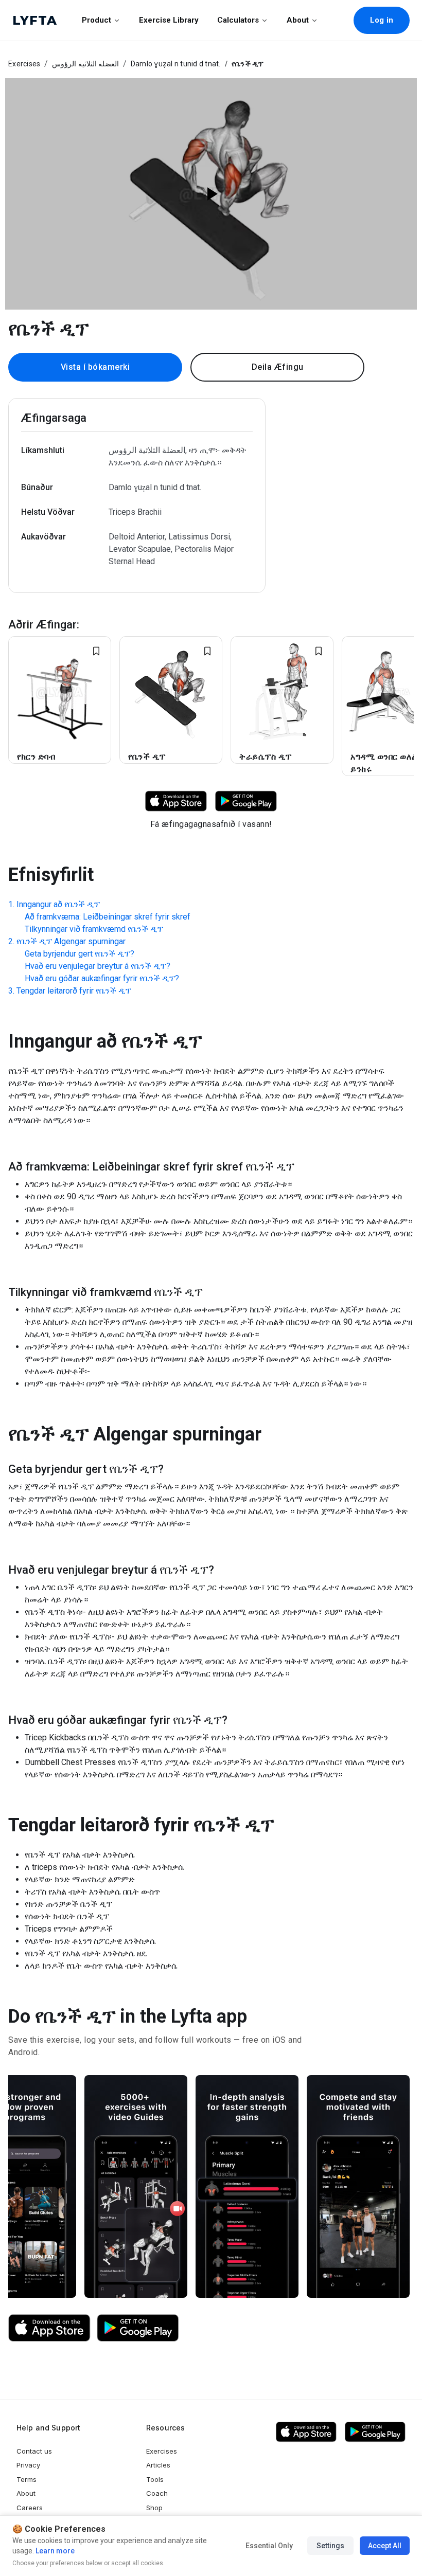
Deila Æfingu (278, 367)
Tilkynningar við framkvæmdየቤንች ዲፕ (94, 929)
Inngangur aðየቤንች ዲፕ (58, 904)
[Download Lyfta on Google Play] (246, 800)
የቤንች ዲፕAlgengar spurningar (71, 941)
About (298, 20)
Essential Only (269, 2546)
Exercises (24, 64)
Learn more (54, 2551)
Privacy (28, 2465)
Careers (30, 2508)
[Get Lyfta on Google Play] (138, 2328)
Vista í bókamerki (95, 367)
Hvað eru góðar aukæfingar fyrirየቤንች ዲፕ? (102, 978)
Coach (157, 2493)
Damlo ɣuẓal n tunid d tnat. (176, 64)
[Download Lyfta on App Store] (176, 800)
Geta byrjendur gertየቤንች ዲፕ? (80, 954)
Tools (155, 2479)
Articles (158, 2465)
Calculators (238, 20)
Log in (382, 20)
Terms (27, 2479)
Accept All (385, 2546)
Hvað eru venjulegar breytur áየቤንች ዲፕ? (98, 966)
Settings (330, 2546)
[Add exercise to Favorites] (96, 651)
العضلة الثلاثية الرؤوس (85, 64)
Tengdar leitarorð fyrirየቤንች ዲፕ (74, 991)
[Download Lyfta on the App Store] (49, 2328)
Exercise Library (169, 20)
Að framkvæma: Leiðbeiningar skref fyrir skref (108, 917)
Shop (154, 2508)
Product (96, 20)
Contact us (34, 2451)
